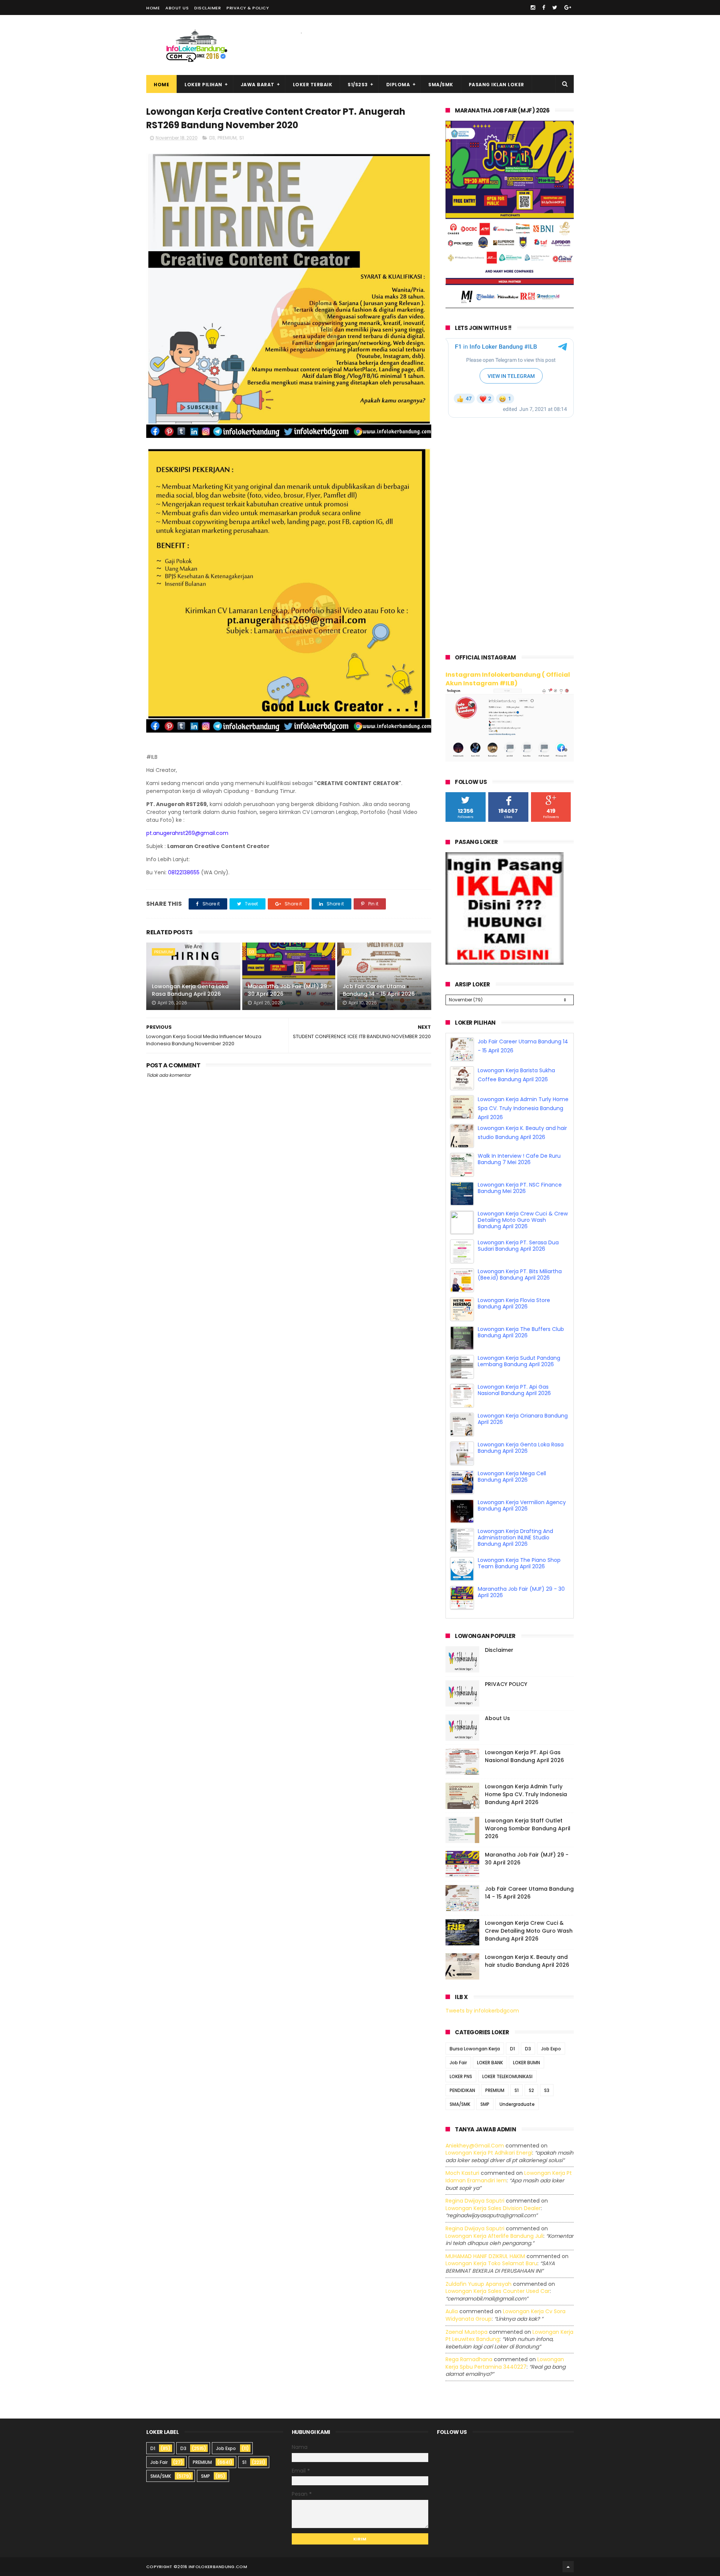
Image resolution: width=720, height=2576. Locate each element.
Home (153, 8)
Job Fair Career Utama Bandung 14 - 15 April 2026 (379, 990)
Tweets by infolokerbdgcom (482, 2011)
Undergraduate (517, 2104)
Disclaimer (208, 8)
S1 (241, 138)
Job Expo (551, 2049)
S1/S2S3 (358, 85)
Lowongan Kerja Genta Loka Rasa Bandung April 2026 (190, 990)
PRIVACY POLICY (506, 1684)
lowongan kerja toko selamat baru (491, 2263)
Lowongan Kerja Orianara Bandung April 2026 (523, 1448)
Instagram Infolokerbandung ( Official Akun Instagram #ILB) (508, 679)
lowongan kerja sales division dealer (493, 2208)
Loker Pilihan (203, 85)
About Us (177, 8)
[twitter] (555, 7)
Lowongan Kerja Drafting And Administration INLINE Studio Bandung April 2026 (515, 1566)
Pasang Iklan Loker (496, 85)
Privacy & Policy (248, 8)
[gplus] (568, 7)
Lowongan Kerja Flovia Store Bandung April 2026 (514, 1332)
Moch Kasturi (462, 2173)
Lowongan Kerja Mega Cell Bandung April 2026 (512, 1505)
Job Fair (458, 2063)
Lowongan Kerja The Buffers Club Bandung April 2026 (521, 1361)
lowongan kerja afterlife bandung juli (494, 2236)
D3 (212, 138)
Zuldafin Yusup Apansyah (478, 2284)
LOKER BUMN (526, 2063)
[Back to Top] (568, 2567)
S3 (547, 2090)
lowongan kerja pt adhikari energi (489, 2153)
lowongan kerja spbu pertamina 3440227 (505, 2363)
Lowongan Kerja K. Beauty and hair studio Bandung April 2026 (527, 1961)
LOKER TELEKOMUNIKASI (507, 2076)
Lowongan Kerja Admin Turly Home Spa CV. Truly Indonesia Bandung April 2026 (523, 1137)
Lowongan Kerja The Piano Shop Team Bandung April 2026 (519, 1592)
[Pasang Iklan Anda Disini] (505, 963)
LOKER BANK (490, 2063)
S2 (531, 2090)
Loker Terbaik (313, 85)
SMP (485, 2104)
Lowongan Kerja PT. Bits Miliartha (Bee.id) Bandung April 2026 (520, 1303)
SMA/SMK (441, 85)
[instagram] (533, 7)
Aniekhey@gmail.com (475, 2146)
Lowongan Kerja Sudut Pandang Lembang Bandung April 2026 (519, 1390)
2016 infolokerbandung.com (212, 2567)
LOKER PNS (461, 2076)
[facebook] (544, 7)
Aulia (452, 2311)
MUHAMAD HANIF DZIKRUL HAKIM (485, 2256)
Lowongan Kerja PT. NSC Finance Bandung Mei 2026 (520, 1217)
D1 (512, 2049)
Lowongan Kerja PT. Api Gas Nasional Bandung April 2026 (514, 1419)
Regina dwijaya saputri (475, 2201)
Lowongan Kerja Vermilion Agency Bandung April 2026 (522, 1534)
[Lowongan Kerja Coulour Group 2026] (510, 306)
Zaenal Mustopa (466, 2332)
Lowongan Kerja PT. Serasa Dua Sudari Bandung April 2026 (518, 1275)
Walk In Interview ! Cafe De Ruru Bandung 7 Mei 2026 (519, 1188)
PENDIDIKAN (462, 2090)
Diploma (398, 85)
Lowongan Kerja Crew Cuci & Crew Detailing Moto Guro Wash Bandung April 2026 (523, 1249)
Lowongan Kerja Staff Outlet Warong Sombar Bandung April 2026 (528, 1828)
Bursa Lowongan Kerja (475, 2049)
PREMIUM (227, 138)
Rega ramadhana (469, 2359)
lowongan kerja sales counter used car (498, 2291)
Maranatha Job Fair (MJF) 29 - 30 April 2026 (290, 990)
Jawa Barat (258, 85)
